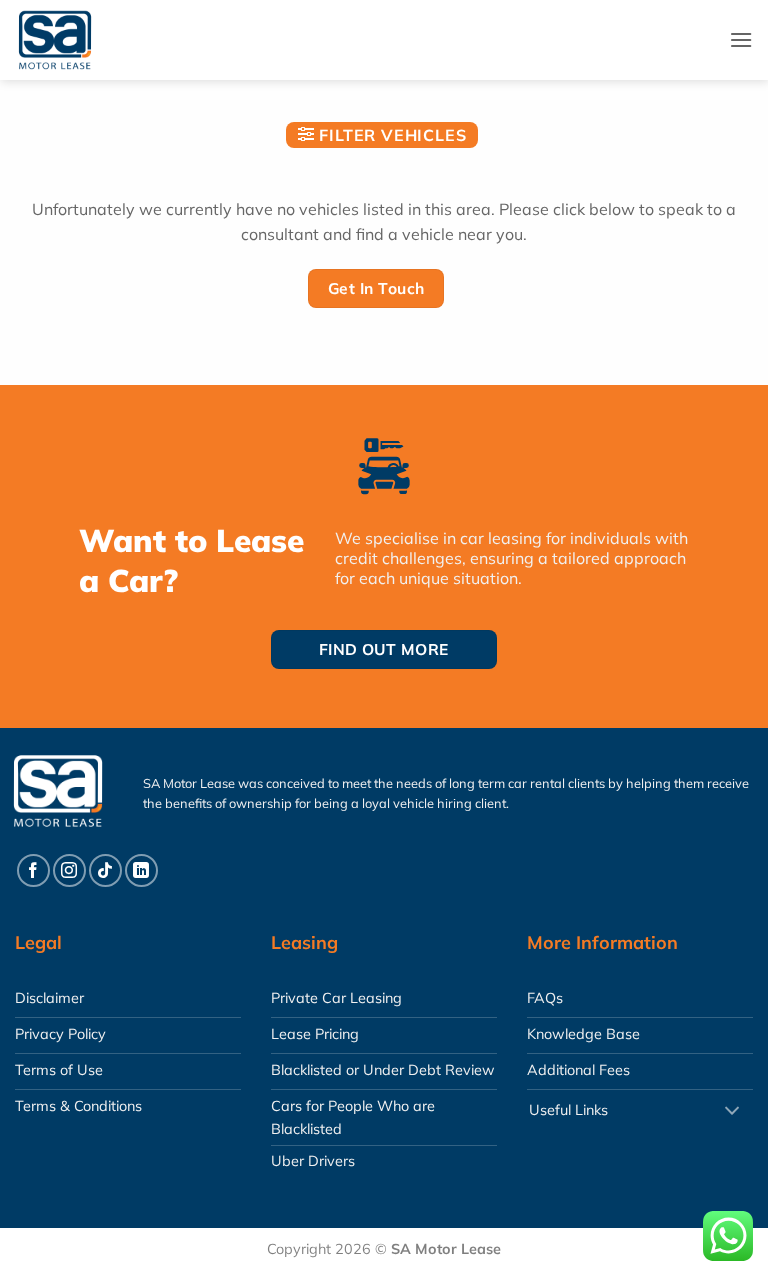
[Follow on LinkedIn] (141, 870)
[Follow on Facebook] (33, 870)
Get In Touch (376, 288)
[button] (741, 39)
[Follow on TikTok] (105, 870)
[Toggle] (732, 1112)
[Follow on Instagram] (69, 870)
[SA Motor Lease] (75, 40)
